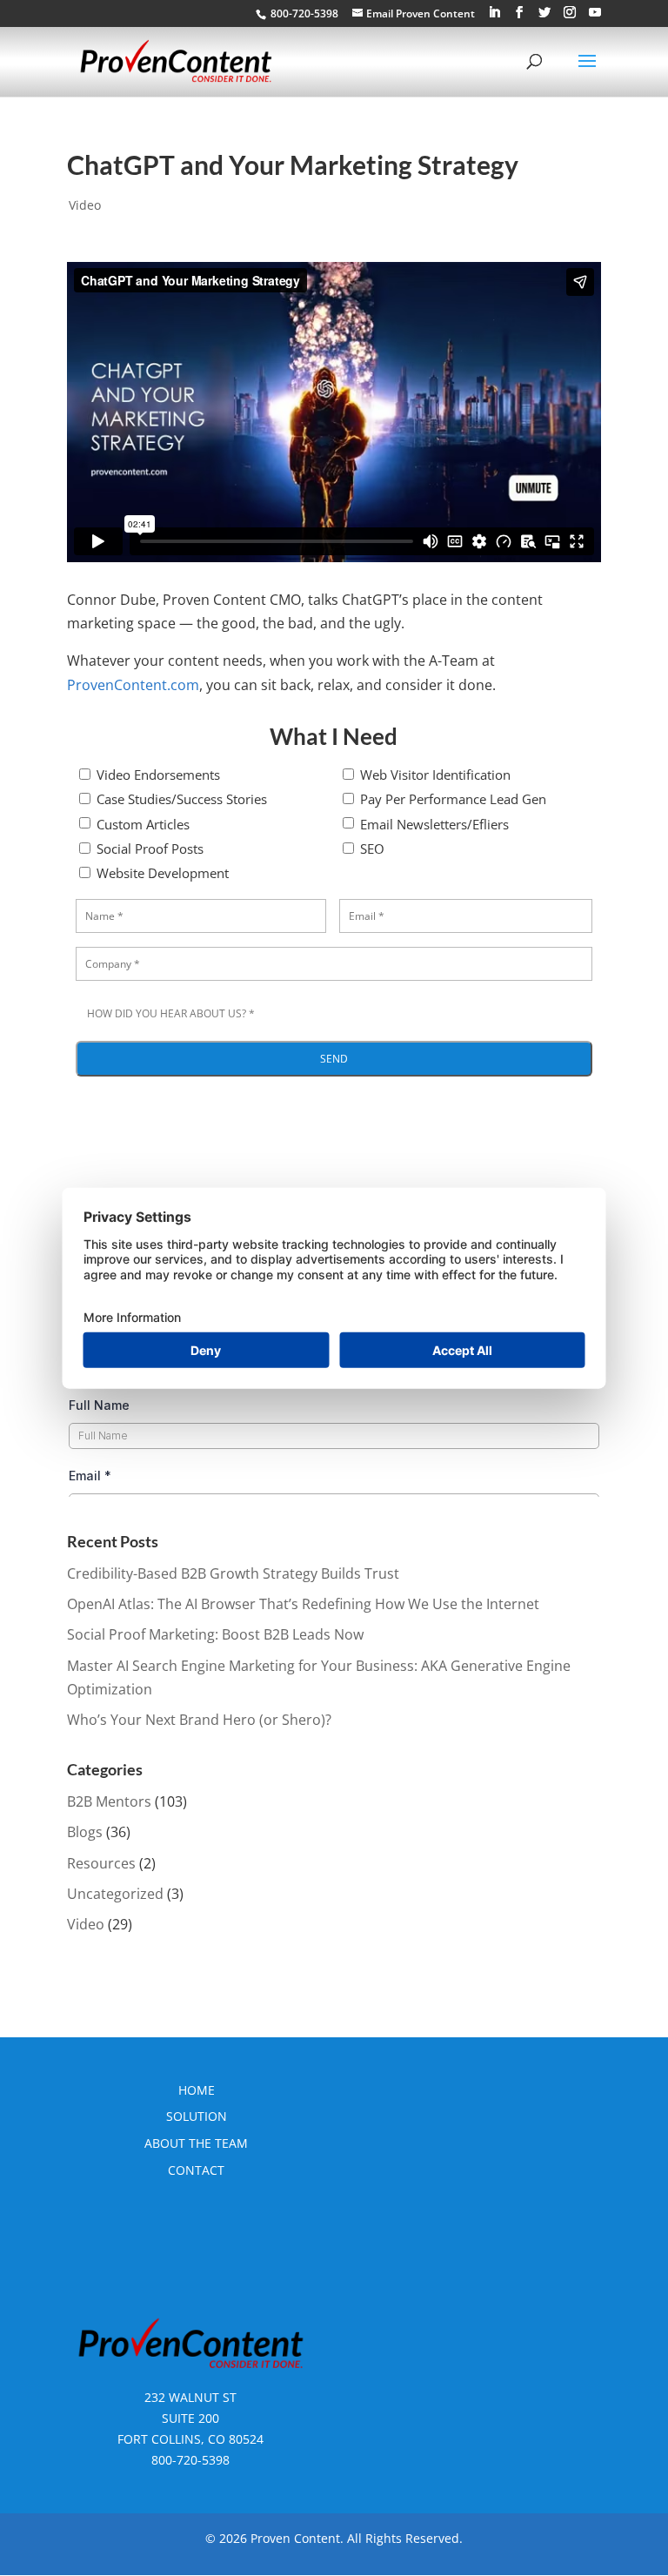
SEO (372, 849)
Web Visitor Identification (435, 775)
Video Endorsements (158, 775)
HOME (197, 2090)
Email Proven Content (421, 13)
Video (85, 205)
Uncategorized (115, 1894)
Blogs (85, 1832)
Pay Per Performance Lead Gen (453, 799)
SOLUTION (197, 2116)
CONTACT (196, 2170)
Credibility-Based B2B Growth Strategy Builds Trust (233, 1573)
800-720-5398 (190, 2460)
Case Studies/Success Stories (182, 799)
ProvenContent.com (133, 685)
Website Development (163, 873)
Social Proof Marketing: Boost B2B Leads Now (215, 1634)
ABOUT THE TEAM (196, 2143)
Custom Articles (143, 824)
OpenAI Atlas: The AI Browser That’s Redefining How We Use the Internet (303, 1604)
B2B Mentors (109, 1801)
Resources (101, 1863)
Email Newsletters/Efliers (434, 824)
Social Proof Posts (150, 849)
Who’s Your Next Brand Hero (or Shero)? (199, 1720)
